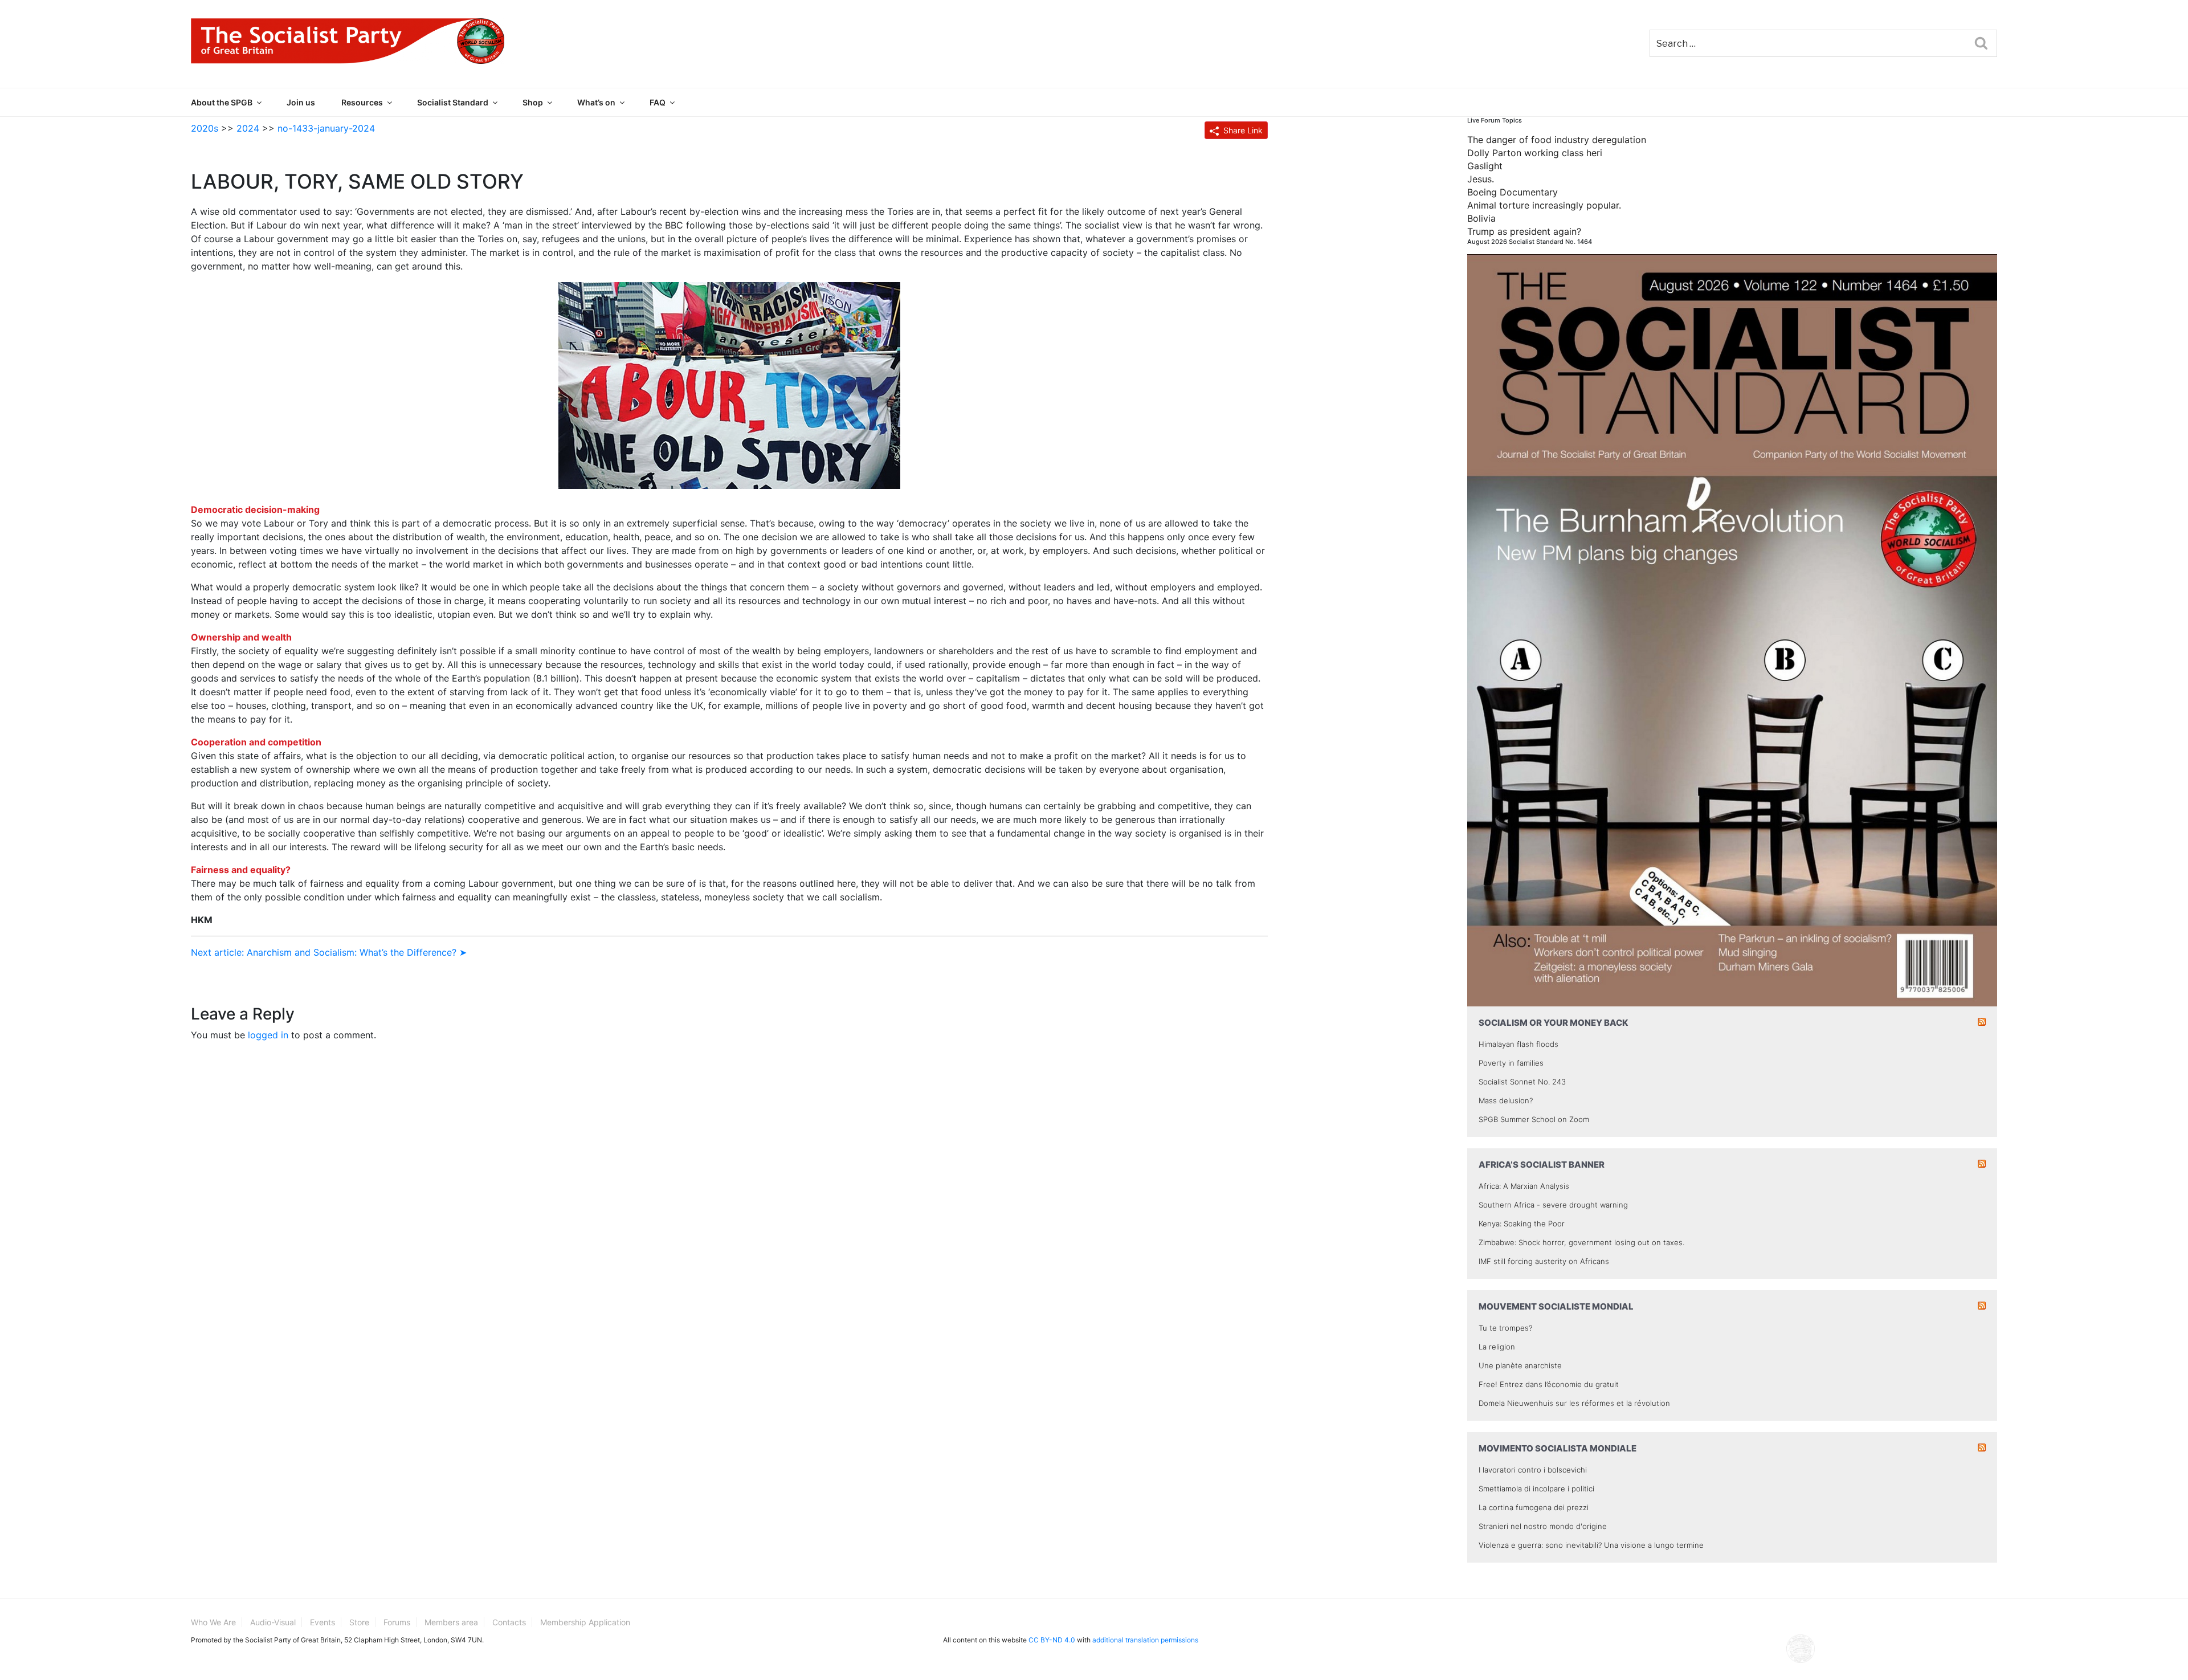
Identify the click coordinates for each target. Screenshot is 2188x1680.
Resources (362, 102)
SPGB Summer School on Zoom (1534, 1119)
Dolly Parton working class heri (1535, 153)
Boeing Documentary (1513, 192)
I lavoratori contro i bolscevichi (1533, 1470)
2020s (205, 128)
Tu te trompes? (1505, 1328)
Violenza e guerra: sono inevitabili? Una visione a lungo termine (1591, 1545)
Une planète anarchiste (1520, 1365)
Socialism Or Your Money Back (1554, 1023)
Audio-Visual (273, 1622)
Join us (301, 102)
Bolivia (1481, 218)
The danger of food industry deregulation (1557, 140)
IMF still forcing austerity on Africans (1544, 1261)
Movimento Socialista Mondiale (1558, 1448)
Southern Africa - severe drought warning (1553, 1205)
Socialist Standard (453, 102)
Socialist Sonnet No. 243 (1522, 1082)
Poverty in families (1511, 1063)
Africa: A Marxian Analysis (1524, 1186)
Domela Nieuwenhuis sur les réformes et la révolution (1574, 1403)
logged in (268, 1035)
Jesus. (1481, 179)
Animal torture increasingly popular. (1544, 205)
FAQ (658, 102)
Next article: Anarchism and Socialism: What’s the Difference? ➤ (329, 952)
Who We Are (213, 1622)
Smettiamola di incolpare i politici (1536, 1489)
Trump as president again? (1524, 231)
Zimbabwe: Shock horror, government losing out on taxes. (1581, 1242)
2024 (248, 128)
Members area (451, 1622)
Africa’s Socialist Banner (1542, 1165)
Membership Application (585, 1622)
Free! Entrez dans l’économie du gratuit (1549, 1384)
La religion (1497, 1347)
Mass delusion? (1506, 1100)
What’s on (596, 102)
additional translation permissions (1145, 1640)
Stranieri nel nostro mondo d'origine (1543, 1526)
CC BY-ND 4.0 (1052, 1640)
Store (359, 1622)
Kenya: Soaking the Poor (1522, 1224)
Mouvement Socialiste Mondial (1556, 1306)
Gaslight (1485, 166)
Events (323, 1622)
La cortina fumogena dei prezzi (1534, 1507)
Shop (533, 102)
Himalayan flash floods (1518, 1044)
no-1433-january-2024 (326, 128)
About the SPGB (222, 102)
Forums (397, 1622)
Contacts (509, 1622)
